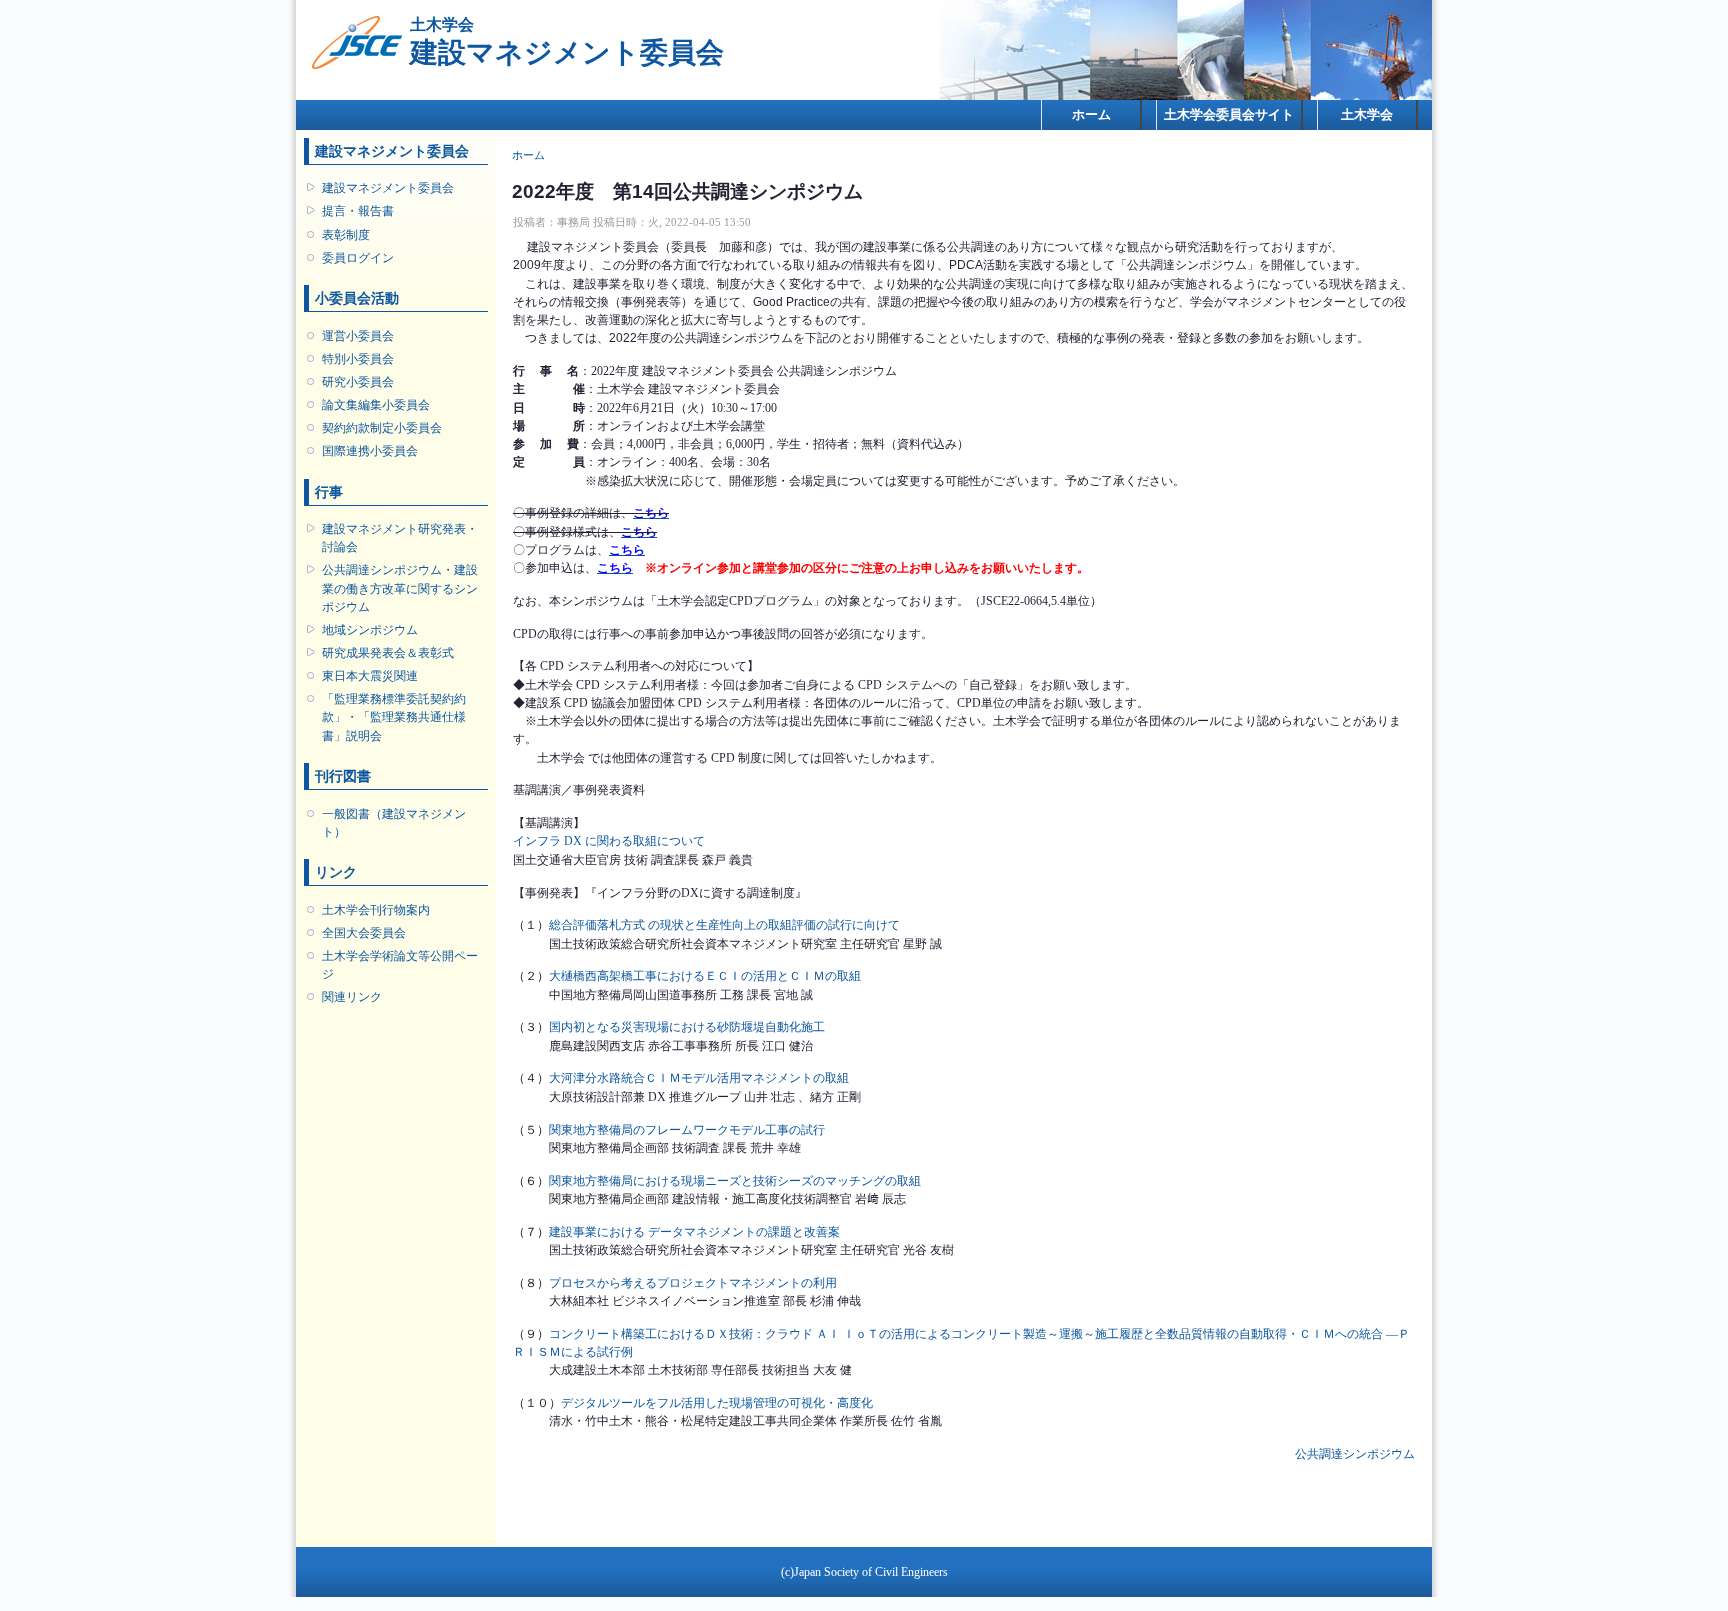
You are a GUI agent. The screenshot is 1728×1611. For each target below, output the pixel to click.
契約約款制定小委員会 (382, 428)
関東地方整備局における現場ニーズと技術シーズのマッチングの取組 (735, 1181)
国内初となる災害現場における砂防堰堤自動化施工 (687, 1027)
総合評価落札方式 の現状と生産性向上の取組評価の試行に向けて (726, 925)
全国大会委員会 (364, 933)
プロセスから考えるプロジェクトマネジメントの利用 (693, 1283)
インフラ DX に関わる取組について (609, 841)
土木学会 (1367, 114)
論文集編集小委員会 (376, 405)
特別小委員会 (358, 359)
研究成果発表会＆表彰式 (388, 653)
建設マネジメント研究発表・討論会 (400, 538)
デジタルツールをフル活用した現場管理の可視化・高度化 (718, 1403)
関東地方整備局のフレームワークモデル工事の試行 (688, 1130)
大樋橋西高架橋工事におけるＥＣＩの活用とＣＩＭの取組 (705, 976)
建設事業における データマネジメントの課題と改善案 (694, 1232)
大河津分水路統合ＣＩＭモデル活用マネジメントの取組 (699, 1078)
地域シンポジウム (370, 630)
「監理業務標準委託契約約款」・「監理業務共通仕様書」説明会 (394, 717)
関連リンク (352, 997)
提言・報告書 (358, 211)
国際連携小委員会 (370, 451)
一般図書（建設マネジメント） (394, 823)
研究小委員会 (358, 382)
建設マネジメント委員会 (388, 188)
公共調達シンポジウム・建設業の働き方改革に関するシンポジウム (400, 588)
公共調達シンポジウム (1355, 1454)
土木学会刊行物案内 (376, 910)
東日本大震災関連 (370, 676)
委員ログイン (358, 258)
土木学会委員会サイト (1229, 114)
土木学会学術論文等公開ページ (400, 965)
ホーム (1091, 114)
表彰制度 (346, 235)
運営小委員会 (358, 336)
